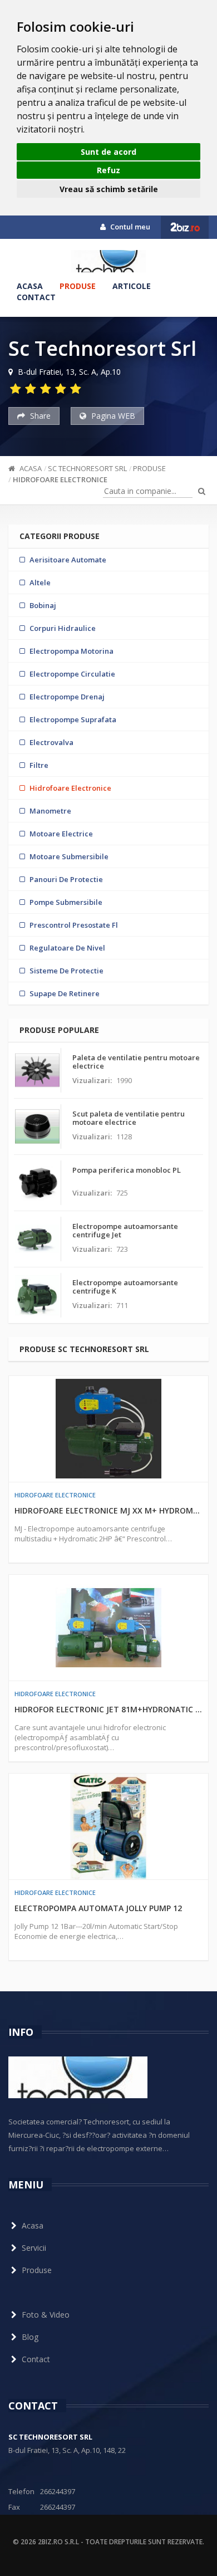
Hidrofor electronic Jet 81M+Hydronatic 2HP (108, 1709)
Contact (36, 297)
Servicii (34, 2248)
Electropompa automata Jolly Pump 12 (98, 1908)
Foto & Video (46, 2315)
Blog (30, 2337)
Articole (132, 286)
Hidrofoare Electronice (60, 479)
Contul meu (129, 227)
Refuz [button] (108, 170)
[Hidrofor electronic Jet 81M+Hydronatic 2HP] (108, 1628)
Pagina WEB (112, 416)
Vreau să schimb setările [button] (109, 189)
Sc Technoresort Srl (87, 468)
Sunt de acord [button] (108, 152)
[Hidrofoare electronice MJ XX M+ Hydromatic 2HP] (108, 1429)
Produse (78, 286)
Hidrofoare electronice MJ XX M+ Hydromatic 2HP (108, 1510)
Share (39, 416)
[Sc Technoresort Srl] (108, 261)
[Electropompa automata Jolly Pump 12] (108, 1826)
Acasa (30, 286)
